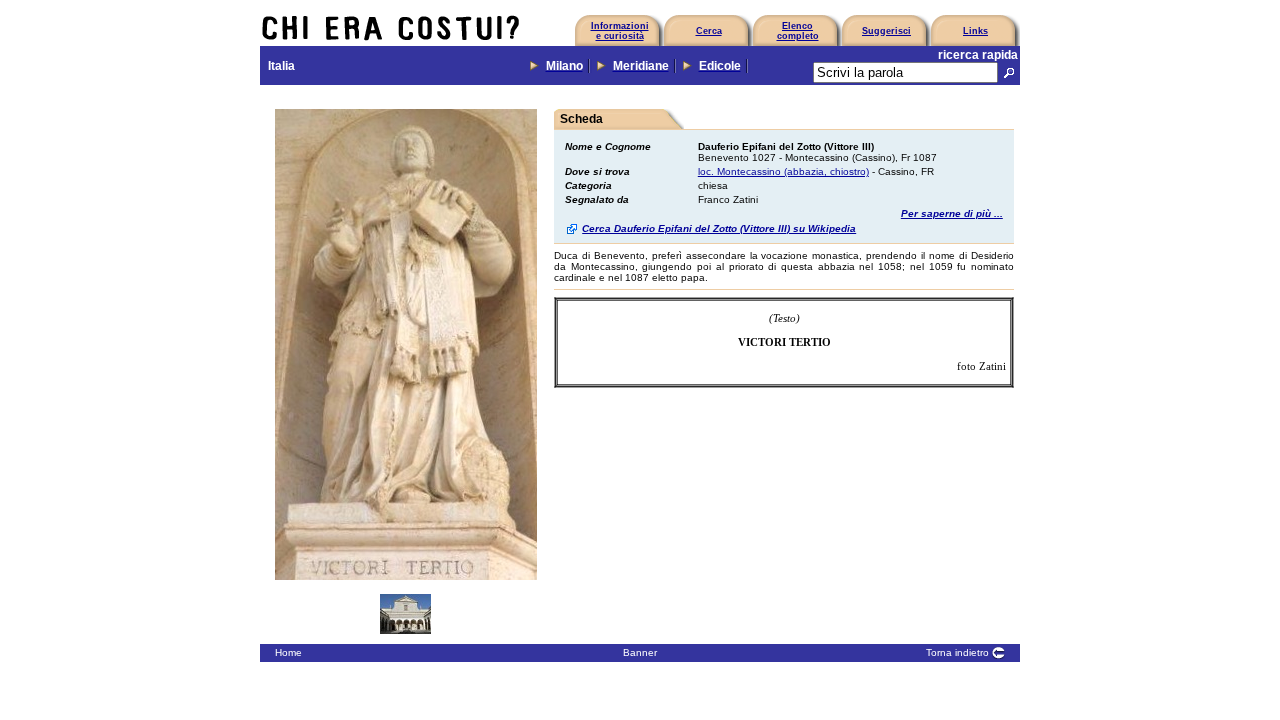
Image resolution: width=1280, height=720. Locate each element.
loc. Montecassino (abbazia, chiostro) (783, 171)
